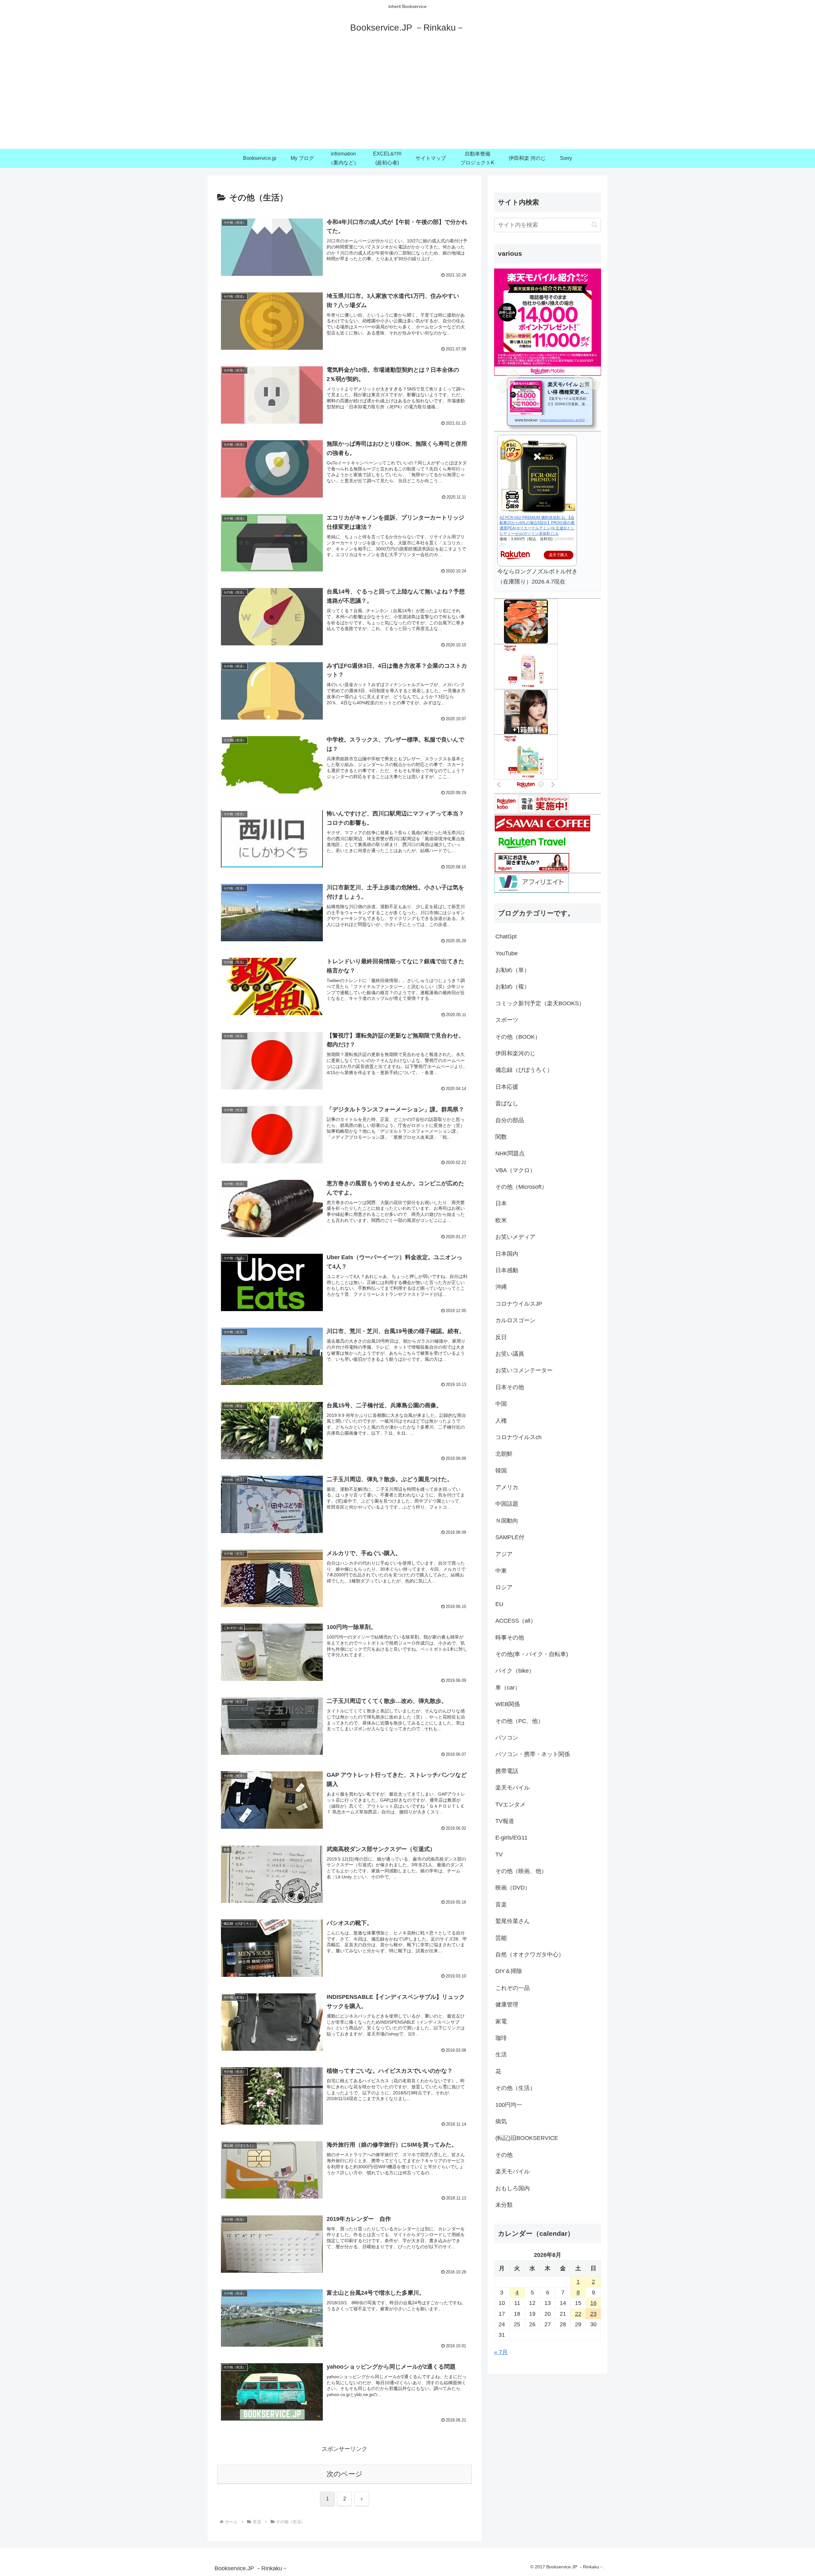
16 (593, 2303)
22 (578, 2314)
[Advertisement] (407, 101)
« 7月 (501, 2352)
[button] (595, 225)
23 (593, 2314)
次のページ (345, 2474)
